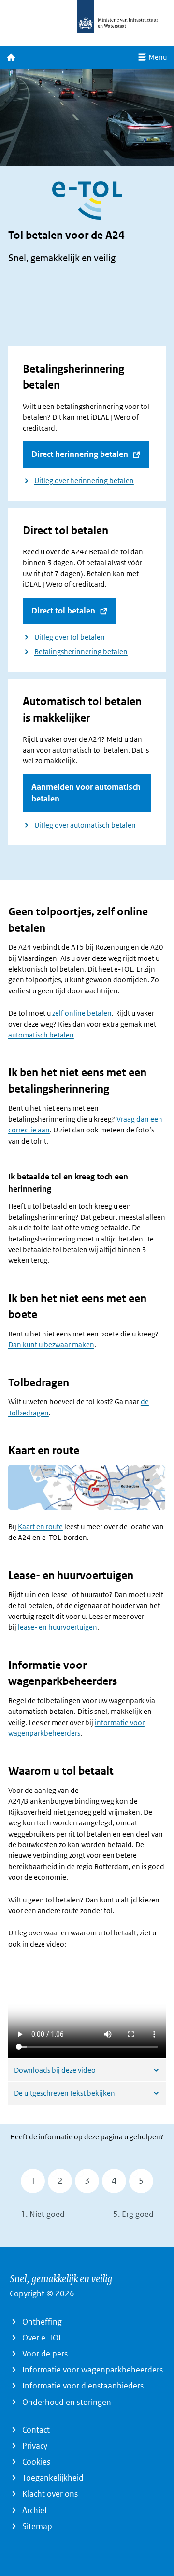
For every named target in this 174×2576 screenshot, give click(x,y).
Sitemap (37, 2526)
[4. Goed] (114, 2181)
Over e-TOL (42, 2338)
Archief (35, 2510)
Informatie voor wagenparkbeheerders (93, 2370)
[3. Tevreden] (87, 2181)
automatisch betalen (41, 1035)
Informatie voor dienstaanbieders (83, 2386)
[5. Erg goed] (141, 2181)
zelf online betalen (82, 1013)
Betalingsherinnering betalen (81, 652)
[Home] (11, 57)
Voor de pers (45, 2354)
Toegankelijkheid (53, 2478)
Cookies (36, 2462)
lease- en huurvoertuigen (58, 1627)
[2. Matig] (60, 2181)
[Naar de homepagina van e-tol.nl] (87, 21)
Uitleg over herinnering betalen (84, 481)
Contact (36, 2430)
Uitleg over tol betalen (70, 637)
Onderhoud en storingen (67, 2402)
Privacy (35, 2446)
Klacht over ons (50, 2494)
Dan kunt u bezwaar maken (51, 1345)
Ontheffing (42, 2322)
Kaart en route (40, 1527)
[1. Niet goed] (33, 2181)
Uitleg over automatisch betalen (85, 825)
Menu (158, 57)
